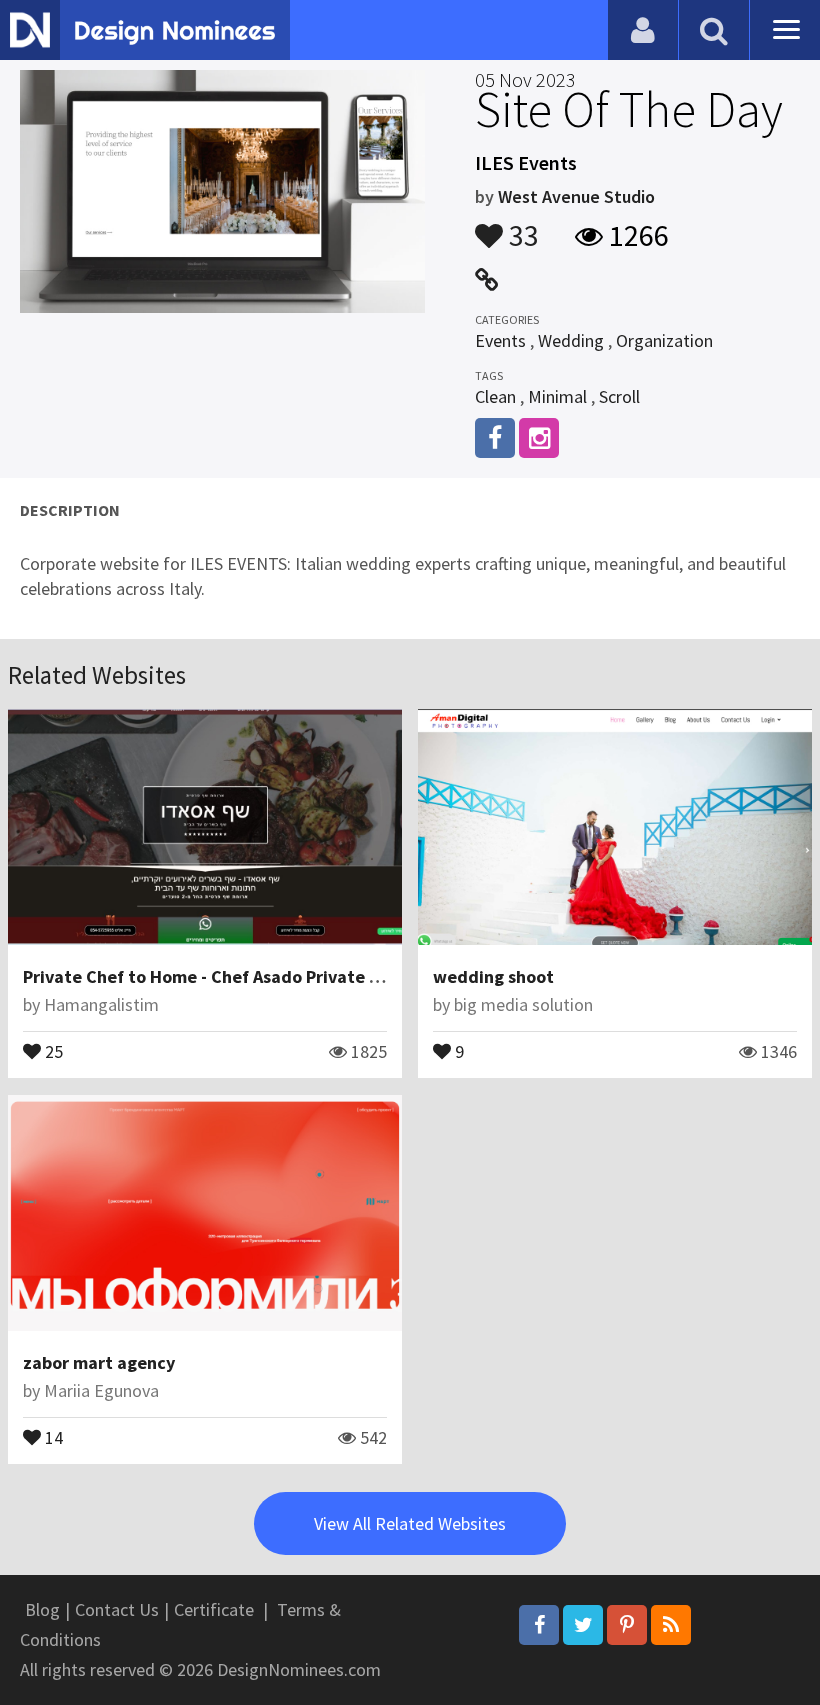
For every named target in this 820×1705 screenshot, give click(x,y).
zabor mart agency (99, 1362)
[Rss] (671, 1625)
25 (52, 1050)
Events (500, 340)
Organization (664, 340)
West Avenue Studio (576, 196)
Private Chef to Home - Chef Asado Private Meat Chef (237, 976)
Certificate (214, 1609)
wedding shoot (493, 976)
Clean (495, 396)
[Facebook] (539, 1625)
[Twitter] (583, 1625)
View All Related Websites (410, 1523)
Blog (42, 1609)
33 (521, 226)
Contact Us (117, 1609)
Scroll (619, 396)
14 (52, 1436)
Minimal (557, 396)
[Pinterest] (627, 1625)
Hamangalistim (101, 1004)
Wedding (571, 340)
